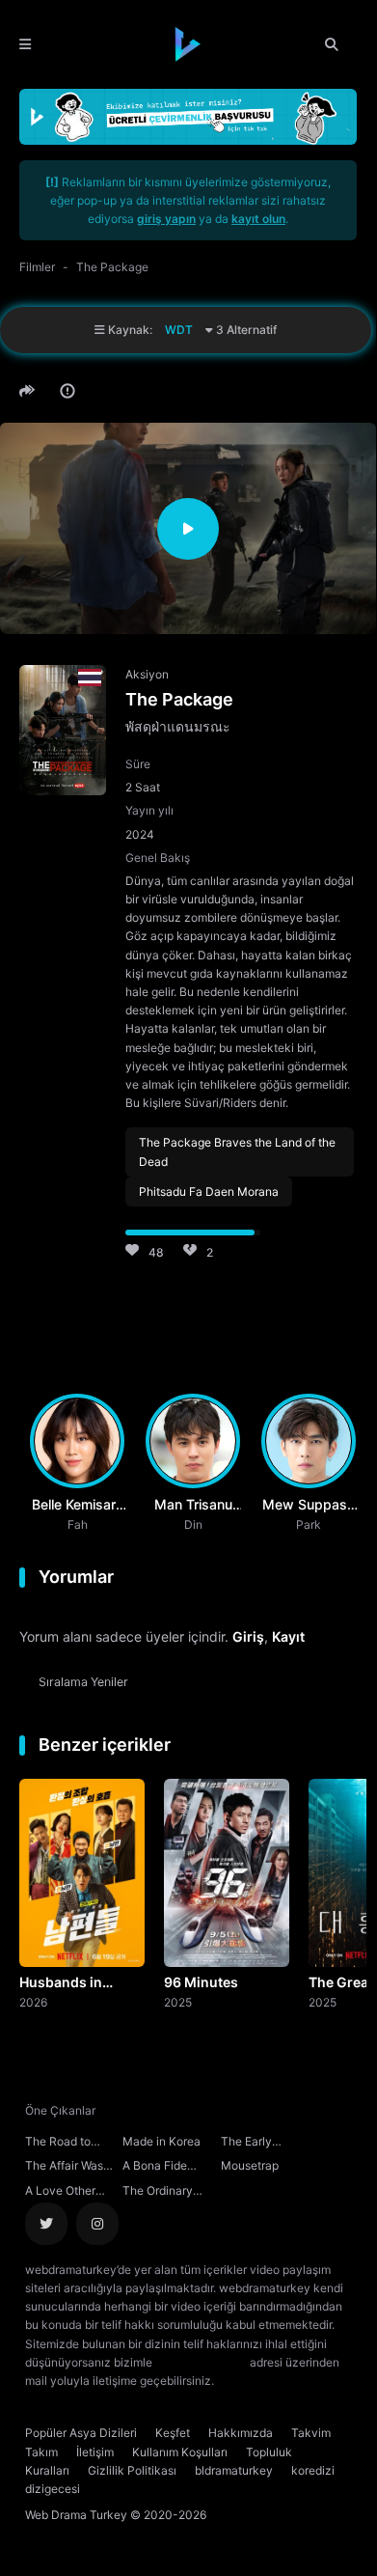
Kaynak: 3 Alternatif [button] (191, 330)
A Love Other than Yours (60, 2193)
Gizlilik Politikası (132, 2470)
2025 (178, 2002)
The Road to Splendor (58, 2144)
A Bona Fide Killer (155, 2168)
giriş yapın (166, 219)
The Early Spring (246, 2144)
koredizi (313, 2470)
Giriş (248, 1636)
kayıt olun (258, 219)
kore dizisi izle (256, 2381)
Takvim (311, 2433)
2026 (33, 2002)
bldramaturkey (234, 2470)
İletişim (95, 2452)
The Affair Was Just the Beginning (64, 2168)
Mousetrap (250, 2165)
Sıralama (83, 1682)
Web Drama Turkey (76, 2515)
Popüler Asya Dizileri (81, 2433)
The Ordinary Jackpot (158, 2193)
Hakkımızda (241, 2433)
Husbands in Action (61, 1983)
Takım (41, 2452)
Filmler (37, 267)
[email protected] (201, 2362)
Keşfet (173, 2433)
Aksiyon (147, 674)
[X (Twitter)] (46, 2224)
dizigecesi (53, 2489)
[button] (30, 391)
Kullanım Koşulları (180, 2452)
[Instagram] (97, 2224)
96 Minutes (201, 1982)
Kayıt (288, 1636)
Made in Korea (162, 2141)
